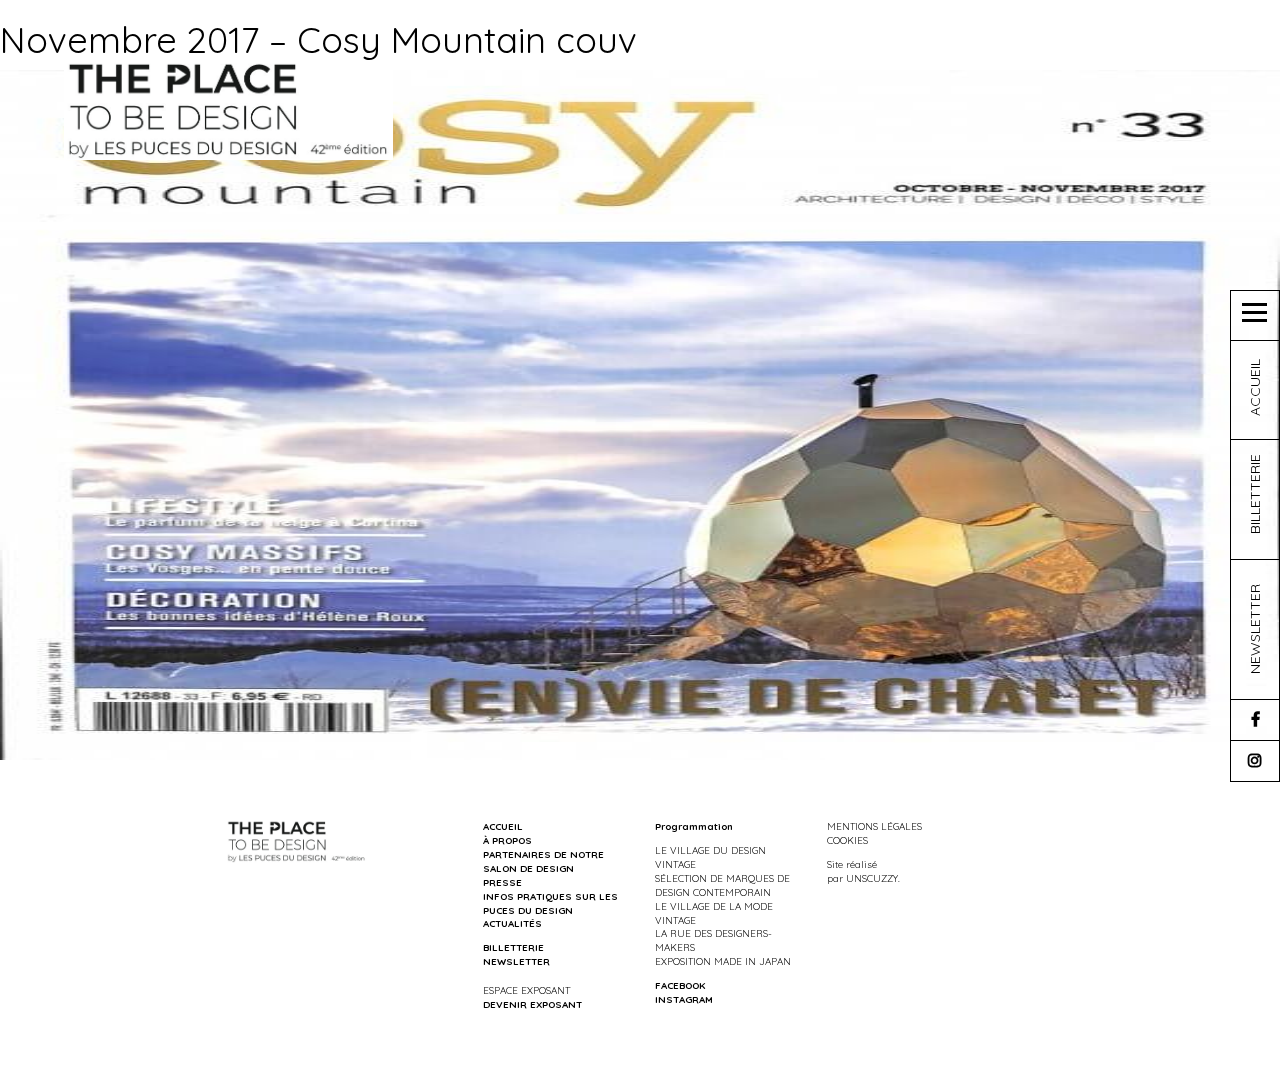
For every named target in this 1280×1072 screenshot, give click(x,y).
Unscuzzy (872, 878)
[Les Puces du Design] (228, 109)
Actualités (512, 923)
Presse (502, 882)
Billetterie (513, 947)
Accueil (503, 826)
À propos (507, 840)
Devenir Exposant (532, 1004)
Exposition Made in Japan (723, 961)
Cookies (847, 840)
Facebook (680, 985)
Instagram (684, 999)
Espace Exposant (526, 990)
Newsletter (516, 961)
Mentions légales (874, 826)
